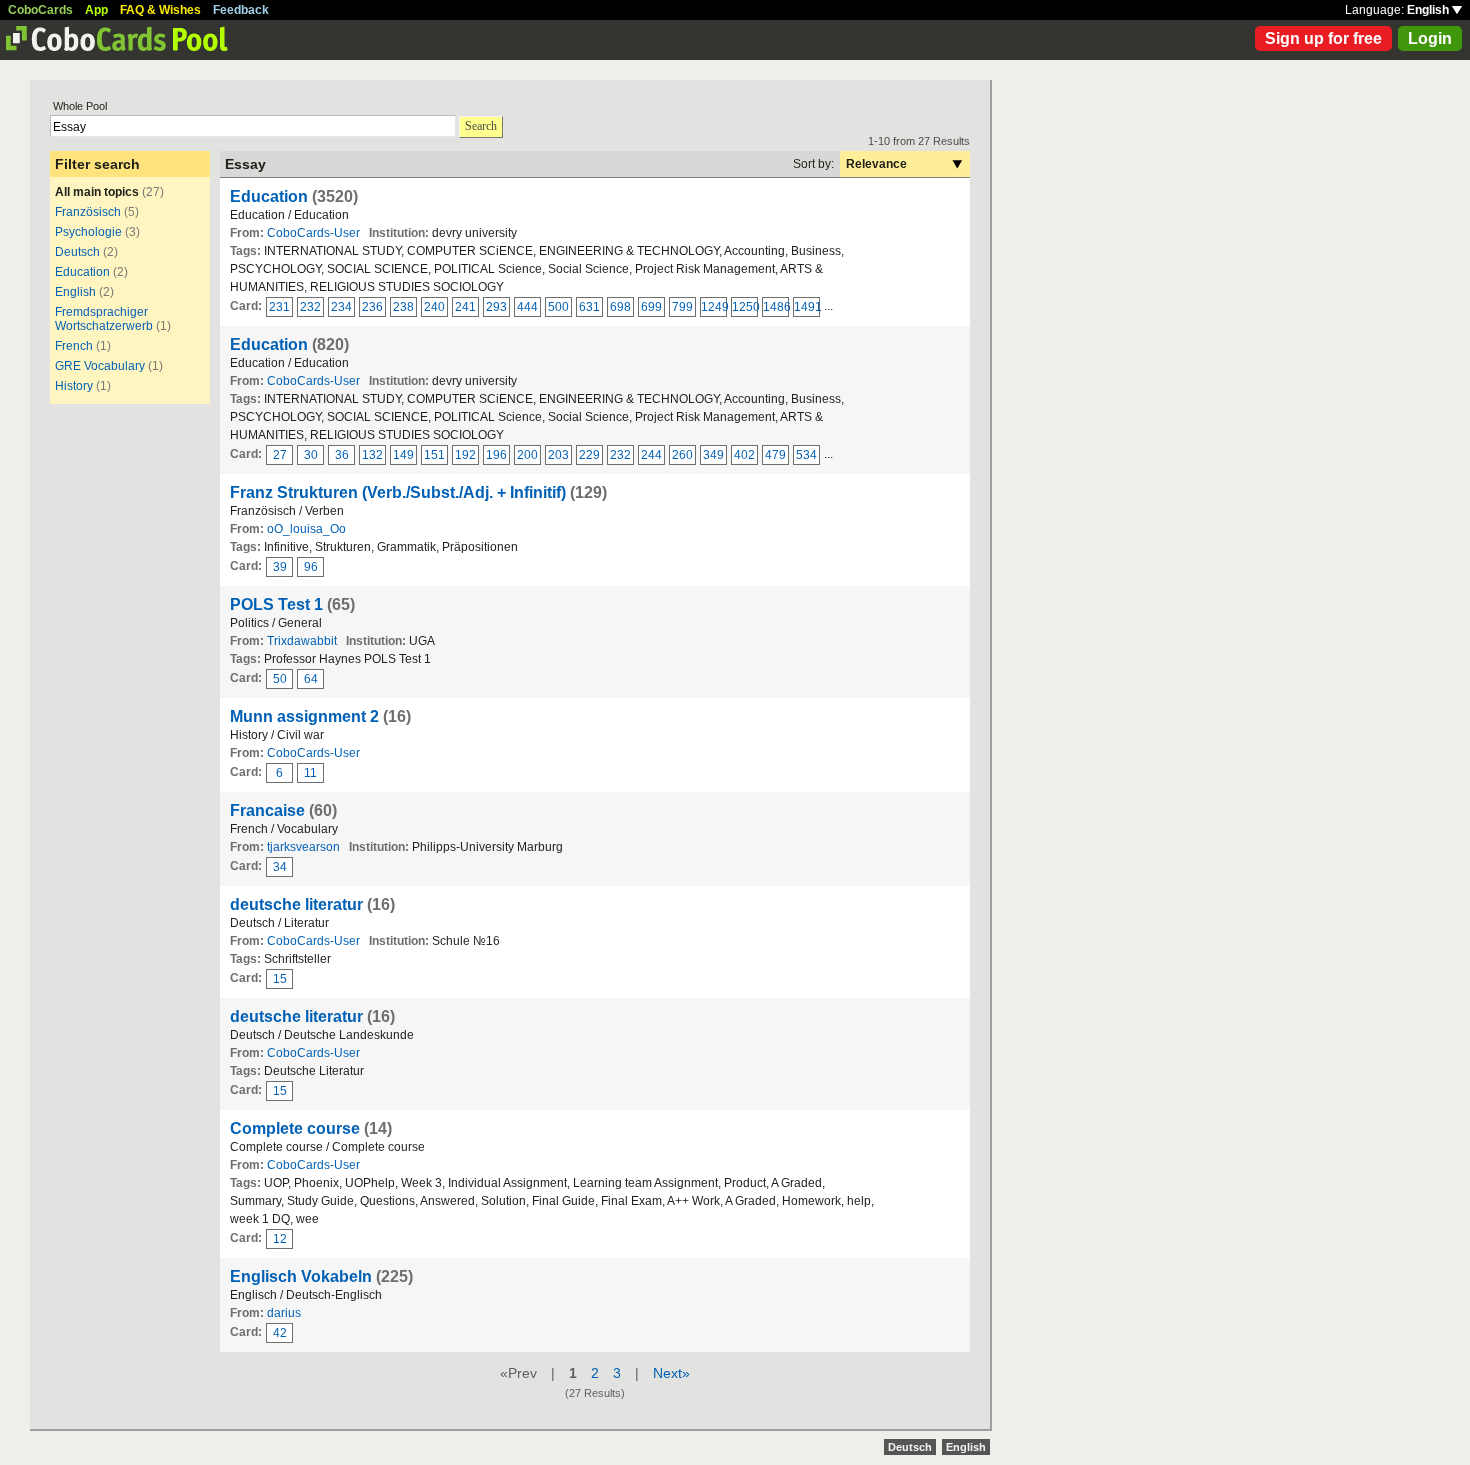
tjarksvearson (303, 847)
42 (280, 1333)
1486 (776, 307)
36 (342, 455)
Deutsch (77, 252)
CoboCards (40, 10)
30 (311, 455)
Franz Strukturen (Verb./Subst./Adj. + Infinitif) (398, 492)
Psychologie (88, 232)
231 (279, 307)
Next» (671, 1373)
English (1429, 10)
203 (558, 455)
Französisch (88, 212)
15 (280, 979)
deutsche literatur (296, 904)
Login (1430, 38)
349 (713, 455)
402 (744, 455)
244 (651, 455)
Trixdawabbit (302, 641)
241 (465, 307)
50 (280, 679)
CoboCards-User (313, 233)
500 (558, 307)
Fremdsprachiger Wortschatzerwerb (104, 319)
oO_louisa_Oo (306, 529)
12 (280, 1239)
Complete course (295, 1128)
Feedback (241, 10)
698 (620, 307)
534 (806, 455)
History (74, 386)
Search (481, 126)
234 (341, 307)
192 (465, 455)
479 (775, 455)
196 (496, 455)
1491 (807, 307)
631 (589, 307)
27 (280, 455)
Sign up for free (1323, 38)
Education (82, 272)
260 (682, 455)
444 (527, 307)
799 (682, 307)
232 (310, 307)
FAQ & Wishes (160, 10)
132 (372, 455)
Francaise (267, 810)
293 (496, 307)
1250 (745, 307)
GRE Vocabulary (100, 366)
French (74, 346)
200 (527, 455)
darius (284, 1313)
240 (434, 307)
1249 (714, 307)
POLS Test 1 (276, 604)
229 (589, 455)
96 (311, 567)
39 (280, 567)
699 (651, 307)
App (96, 10)
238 (403, 307)
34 (280, 867)
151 (434, 455)
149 (403, 455)
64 (311, 679)
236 (372, 307)
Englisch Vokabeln (301, 1276)
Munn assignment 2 (304, 716)
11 (310, 773)
